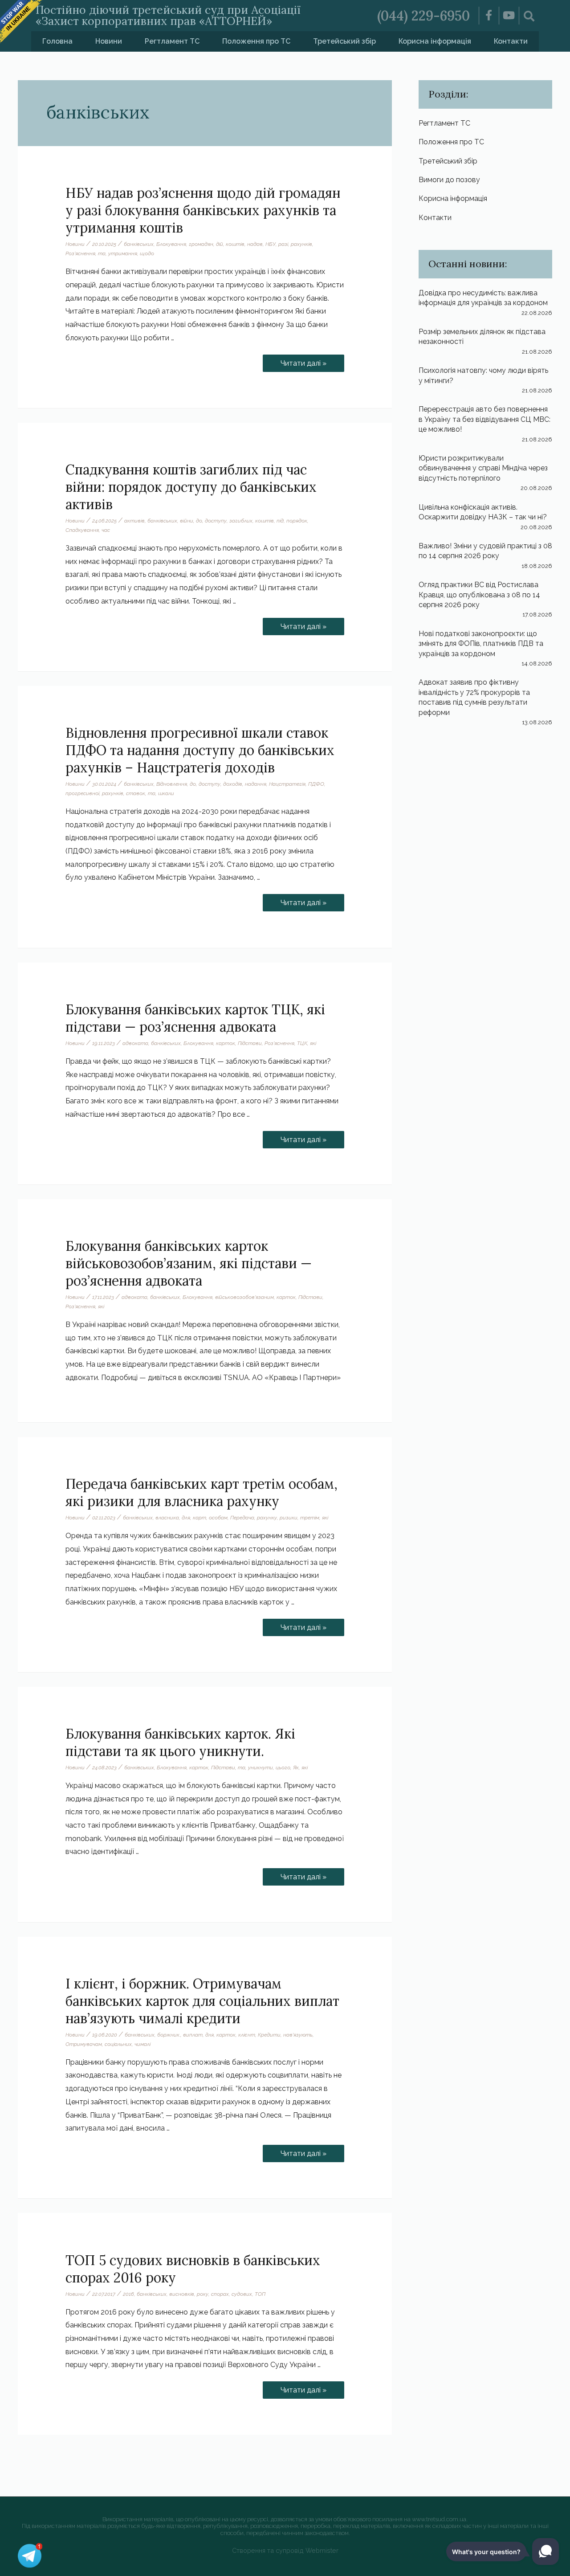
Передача (242, 1518)
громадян (201, 244)
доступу (216, 521)
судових (242, 2294)
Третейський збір (344, 41)
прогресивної (82, 793)
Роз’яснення (80, 253)
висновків (182, 2294)
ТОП (260, 2294)
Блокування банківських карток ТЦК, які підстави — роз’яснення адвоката (195, 1018)
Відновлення (172, 784)
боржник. (169, 2035)
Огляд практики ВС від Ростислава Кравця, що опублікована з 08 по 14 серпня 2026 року (479, 595)
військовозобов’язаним (244, 1297)
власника (167, 1518)
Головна (57, 41)
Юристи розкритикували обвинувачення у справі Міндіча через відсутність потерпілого (483, 468)
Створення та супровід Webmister (285, 2550)
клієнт (247, 2035)
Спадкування (82, 530)
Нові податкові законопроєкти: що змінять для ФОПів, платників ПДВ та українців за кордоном (481, 644)
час (106, 530)
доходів (233, 784)
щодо (147, 253)
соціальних (118, 2044)
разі (283, 244)
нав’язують (298, 2035)
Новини (109, 41)
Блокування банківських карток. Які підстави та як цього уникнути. (180, 1742)
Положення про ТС (256, 41)
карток (226, 1043)
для (186, 1518)
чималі (142, 2044)
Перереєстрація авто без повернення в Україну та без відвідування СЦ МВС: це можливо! (484, 419)
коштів (235, 244)
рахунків (301, 244)
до (199, 521)
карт (199, 1518)
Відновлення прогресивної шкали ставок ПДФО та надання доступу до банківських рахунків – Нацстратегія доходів (200, 750)
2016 (128, 2294)
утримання (123, 253)
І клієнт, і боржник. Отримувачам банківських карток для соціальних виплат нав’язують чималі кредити (202, 2001)
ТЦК (302, 1043)
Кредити (269, 2035)
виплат (193, 2035)
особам (218, 1518)
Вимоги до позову (449, 180)
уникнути (261, 1768)
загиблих (241, 521)
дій (220, 244)
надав (255, 244)
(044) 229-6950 (423, 16)
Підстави (250, 1043)
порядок (297, 521)
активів (134, 521)
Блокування (171, 244)
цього (283, 1768)
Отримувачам (84, 2044)
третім (310, 1518)
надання (256, 784)
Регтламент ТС (172, 41)
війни (187, 521)
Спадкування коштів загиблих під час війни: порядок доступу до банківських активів (191, 487)
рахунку (267, 1518)
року (203, 2294)
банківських (139, 244)
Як (296, 1768)
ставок (136, 793)
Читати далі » (303, 361)
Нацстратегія (287, 784)
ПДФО (316, 784)
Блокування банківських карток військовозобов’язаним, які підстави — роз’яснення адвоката (189, 1263)
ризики (289, 1518)
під (280, 521)
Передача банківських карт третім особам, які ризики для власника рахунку (202, 1492)
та (102, 253)
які (313, 1043)
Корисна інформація (435, 41)
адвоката (135, 1043)
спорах (220, 2294)
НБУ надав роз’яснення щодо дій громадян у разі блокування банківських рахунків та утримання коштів (203, 210)
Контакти (511, 41)
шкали (166, 793)
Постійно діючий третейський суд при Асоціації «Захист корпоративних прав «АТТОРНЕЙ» (168, 15)
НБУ (271, 244)
